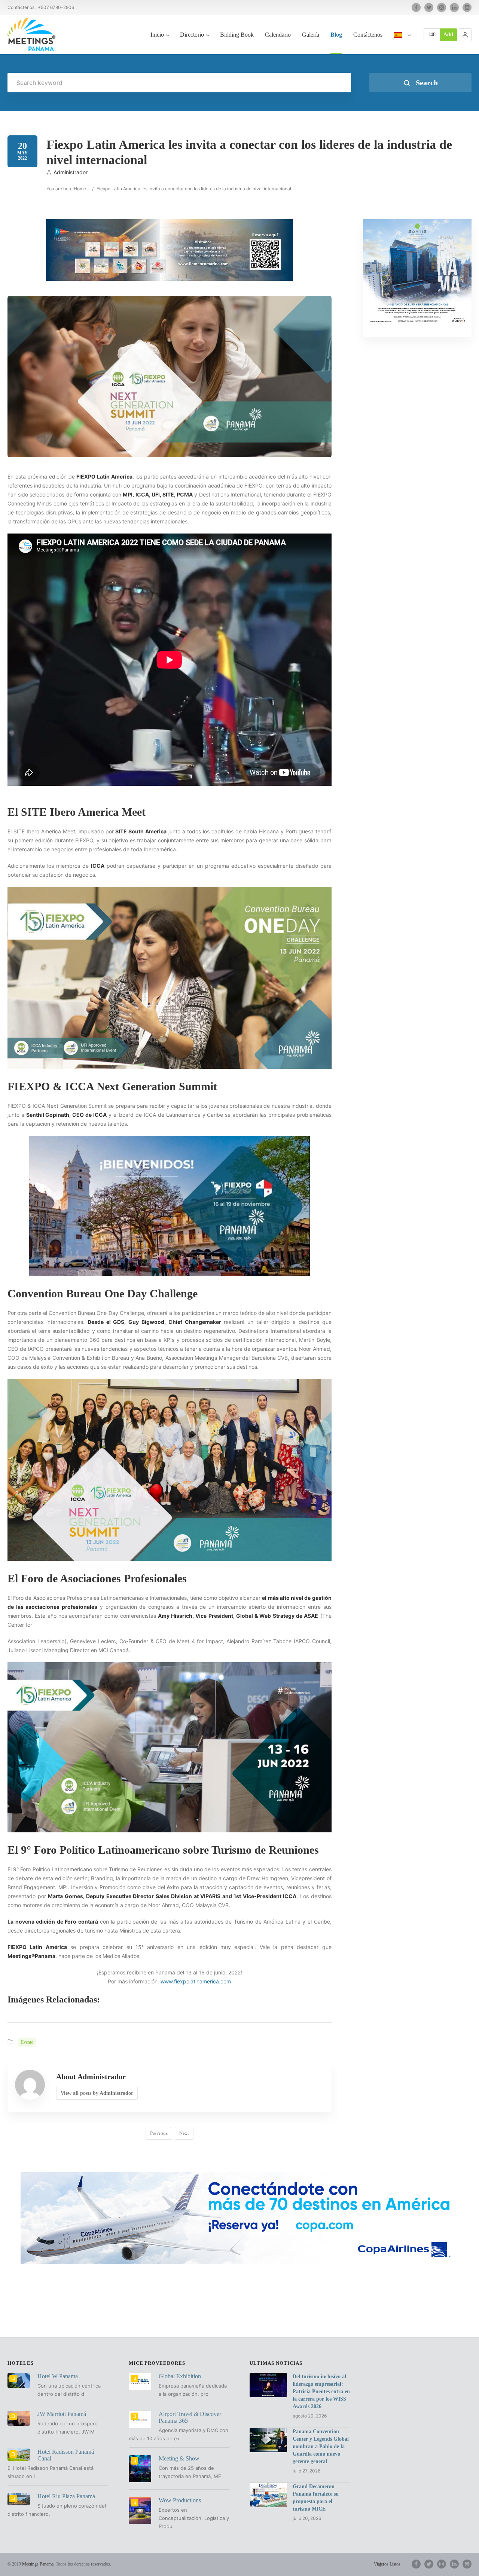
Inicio (157, 35)
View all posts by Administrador (97, 2093)
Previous (159, 2133)
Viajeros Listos (387, 2564)
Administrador (71, 172)
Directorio (192, 35)
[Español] (402, 43)
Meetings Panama (38, 2564)
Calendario (278, 35)
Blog (336, 35)
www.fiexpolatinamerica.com (196, 1981)
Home (80, 189)
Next (184, 2133)
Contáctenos (368, 35)
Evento (27, 2042)
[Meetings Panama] (31, 34)
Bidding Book (237, 35)
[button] (465, 35)
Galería (311, 35)
